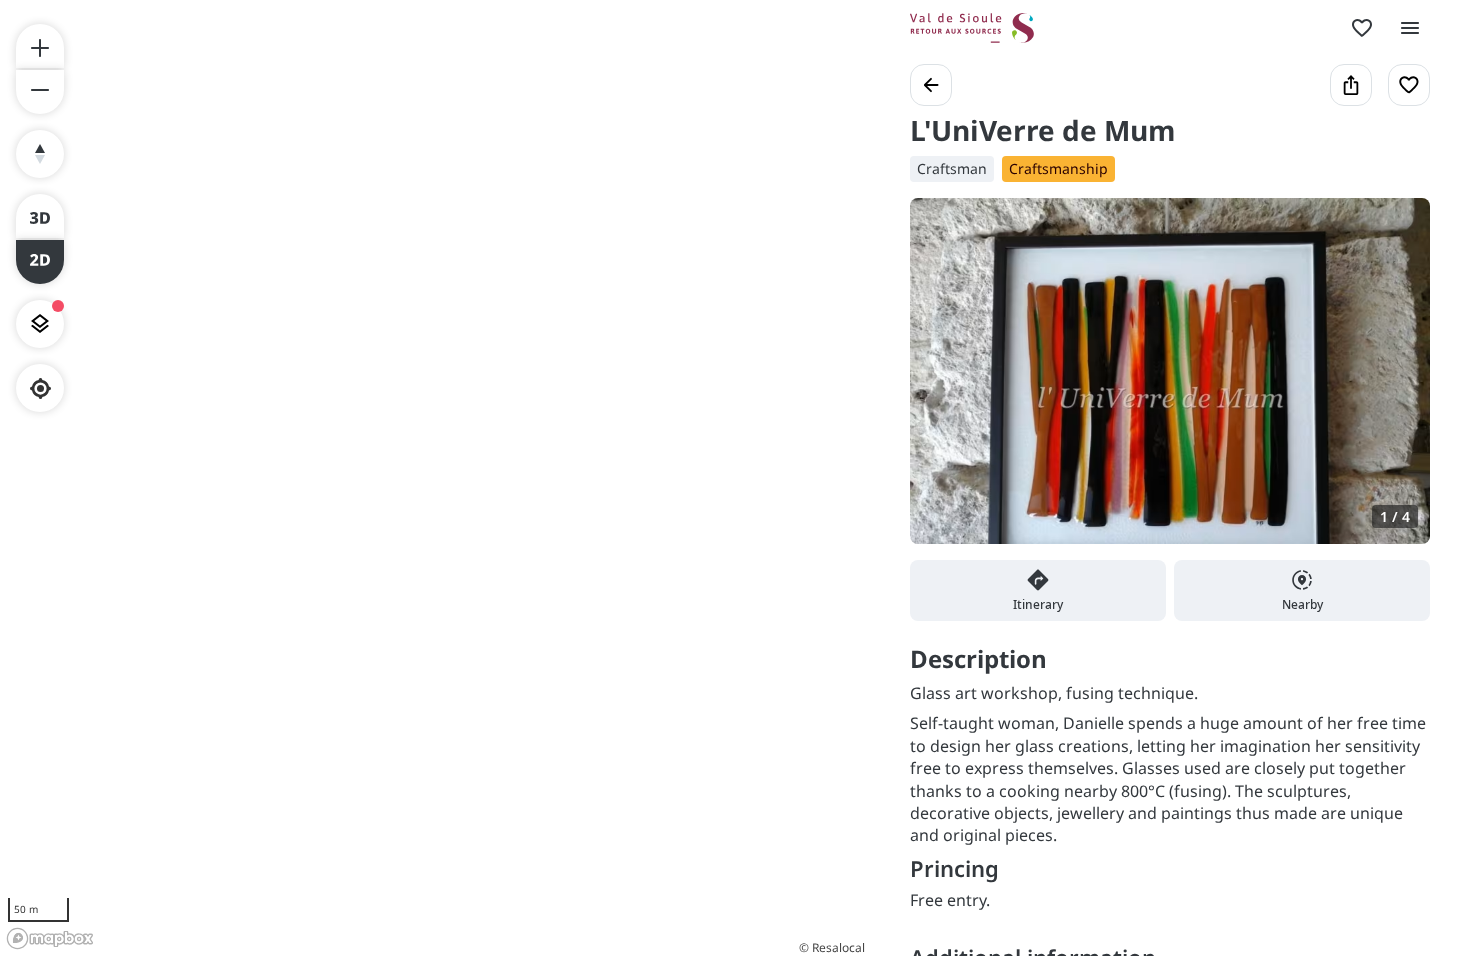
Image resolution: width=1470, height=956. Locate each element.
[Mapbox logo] (50, 938)
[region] (435, 478)
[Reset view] (40, 154)
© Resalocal (832, 947)
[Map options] (40, 324)
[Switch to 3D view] (40, 216)
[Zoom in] (40, 46)
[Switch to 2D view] (40, 262)
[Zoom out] (40, 92)
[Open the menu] (1410, 28)
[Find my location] (40, 388)
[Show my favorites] (1362, 28)
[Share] (1351, 85)
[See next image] (1394, 383)
